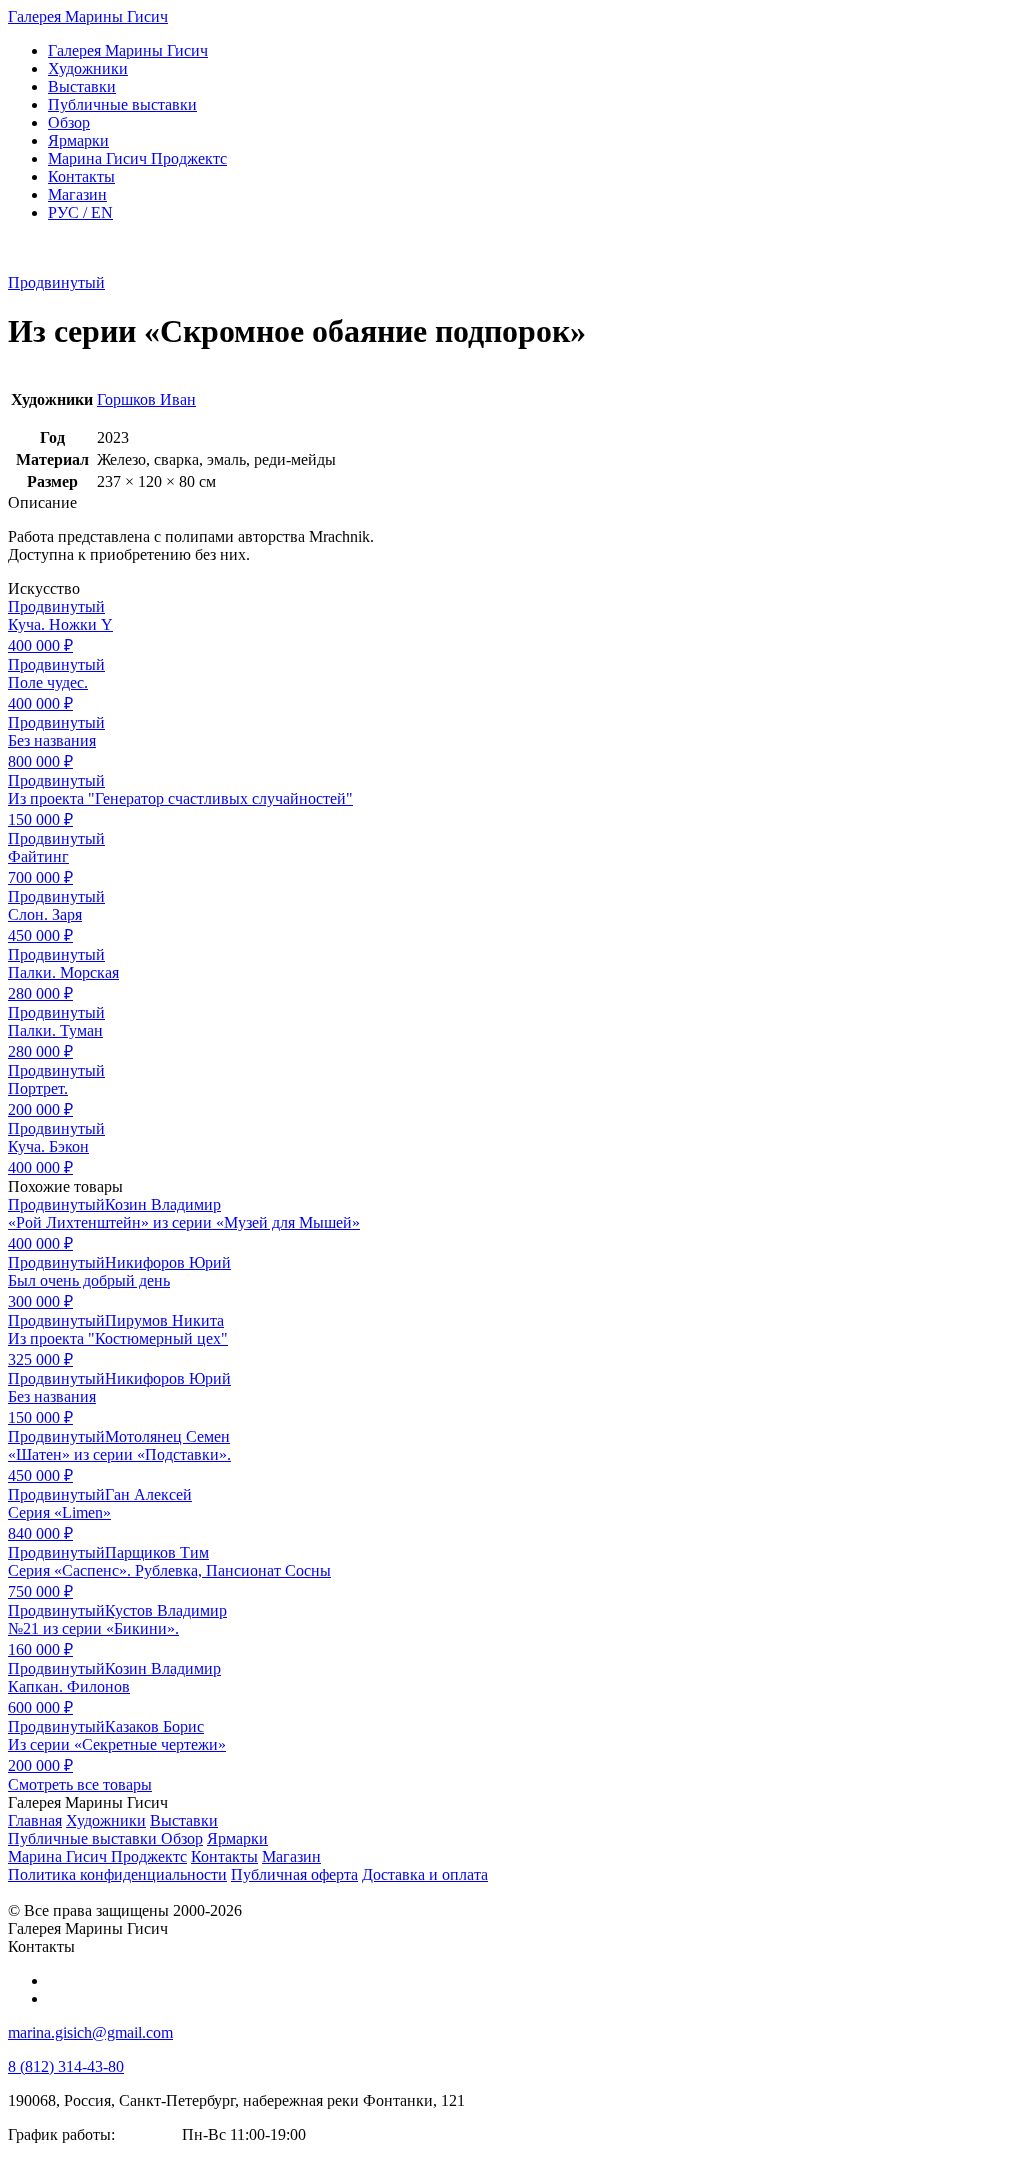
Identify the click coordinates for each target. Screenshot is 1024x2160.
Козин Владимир (163, 1204)
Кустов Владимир (166, 1610)
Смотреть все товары (80, 1784)
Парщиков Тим (157, 1552)
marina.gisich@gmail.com (90, 2032)
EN (80, 212)
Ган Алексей (148, 1494)
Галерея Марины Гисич (88, 16)
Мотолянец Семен (167, 1436)
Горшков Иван (146, 399)
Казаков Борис (154, 1726)
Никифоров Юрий (168, 1262)
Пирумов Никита (164, 1320)
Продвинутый (56, 282)
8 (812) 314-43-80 (66, 2066)
